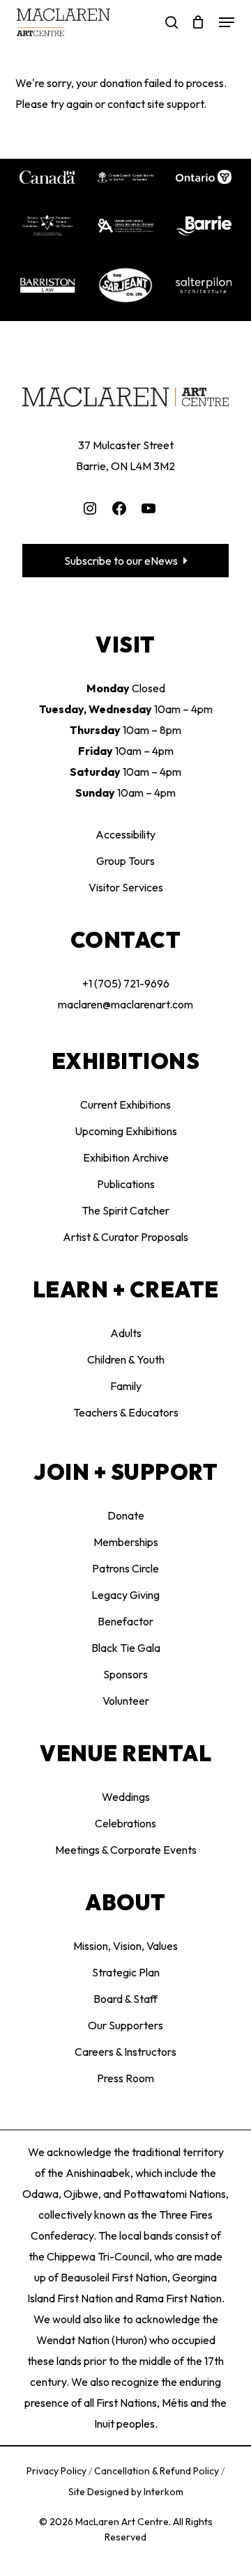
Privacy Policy (58, 2471)
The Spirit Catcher (125, 1210)
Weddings (126, 1797)
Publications (126, 1184)
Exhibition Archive (126, 1157)
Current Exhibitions (125, 1104)
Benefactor (125, 1621)
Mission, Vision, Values (125, 1946)
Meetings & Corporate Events (126, 1850)
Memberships (126, 1542)
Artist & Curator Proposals (125, 1237)
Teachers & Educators (126, 1412)
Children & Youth (126, 1359)
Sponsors (125, 1674)
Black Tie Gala (126, 1648)
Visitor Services (126, 887)
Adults (126, 1333)
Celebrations (125, 1823)
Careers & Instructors (125, 2052)
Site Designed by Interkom (126, 2492)
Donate (126, 1515)
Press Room (125, 2078)
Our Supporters (125, 2025)
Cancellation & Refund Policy (158, 2471)
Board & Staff (125, 1999)
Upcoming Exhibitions (126, 1131)
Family (126, 1386)
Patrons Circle (125, 1568)
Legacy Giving (125, 1595)
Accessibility (125, 834)
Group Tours (125, 861)
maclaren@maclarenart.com (125, 1004)
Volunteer (126, 1701)
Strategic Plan (126, 1972)
